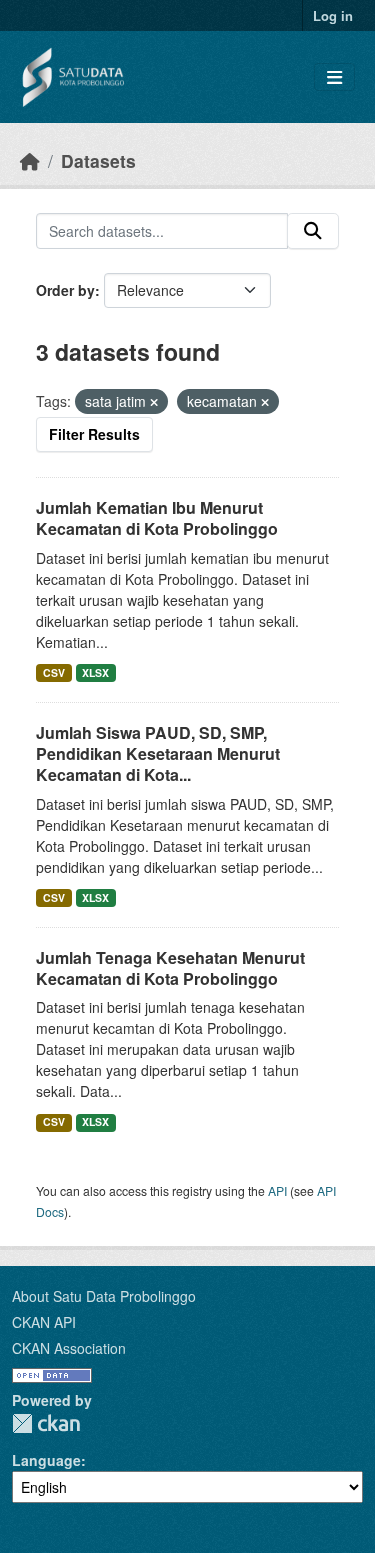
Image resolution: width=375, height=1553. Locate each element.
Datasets (98, 160)
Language (46, 1460)
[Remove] (154, 402)
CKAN (46, 1423)
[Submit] (313, 231)
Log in (333, 15)
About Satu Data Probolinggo (104, 1296)
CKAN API (44, 1322)
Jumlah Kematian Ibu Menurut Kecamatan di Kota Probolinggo (157, 518)
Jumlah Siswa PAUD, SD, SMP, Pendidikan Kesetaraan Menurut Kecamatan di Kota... (158, 753)
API (277, 1190)
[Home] (30, 160)
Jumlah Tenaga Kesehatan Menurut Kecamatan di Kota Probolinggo (170, 968)
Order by (65, 290)
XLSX (95, 672)
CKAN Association (69, 1348)
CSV (54, 672)
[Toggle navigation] (334, 77)
